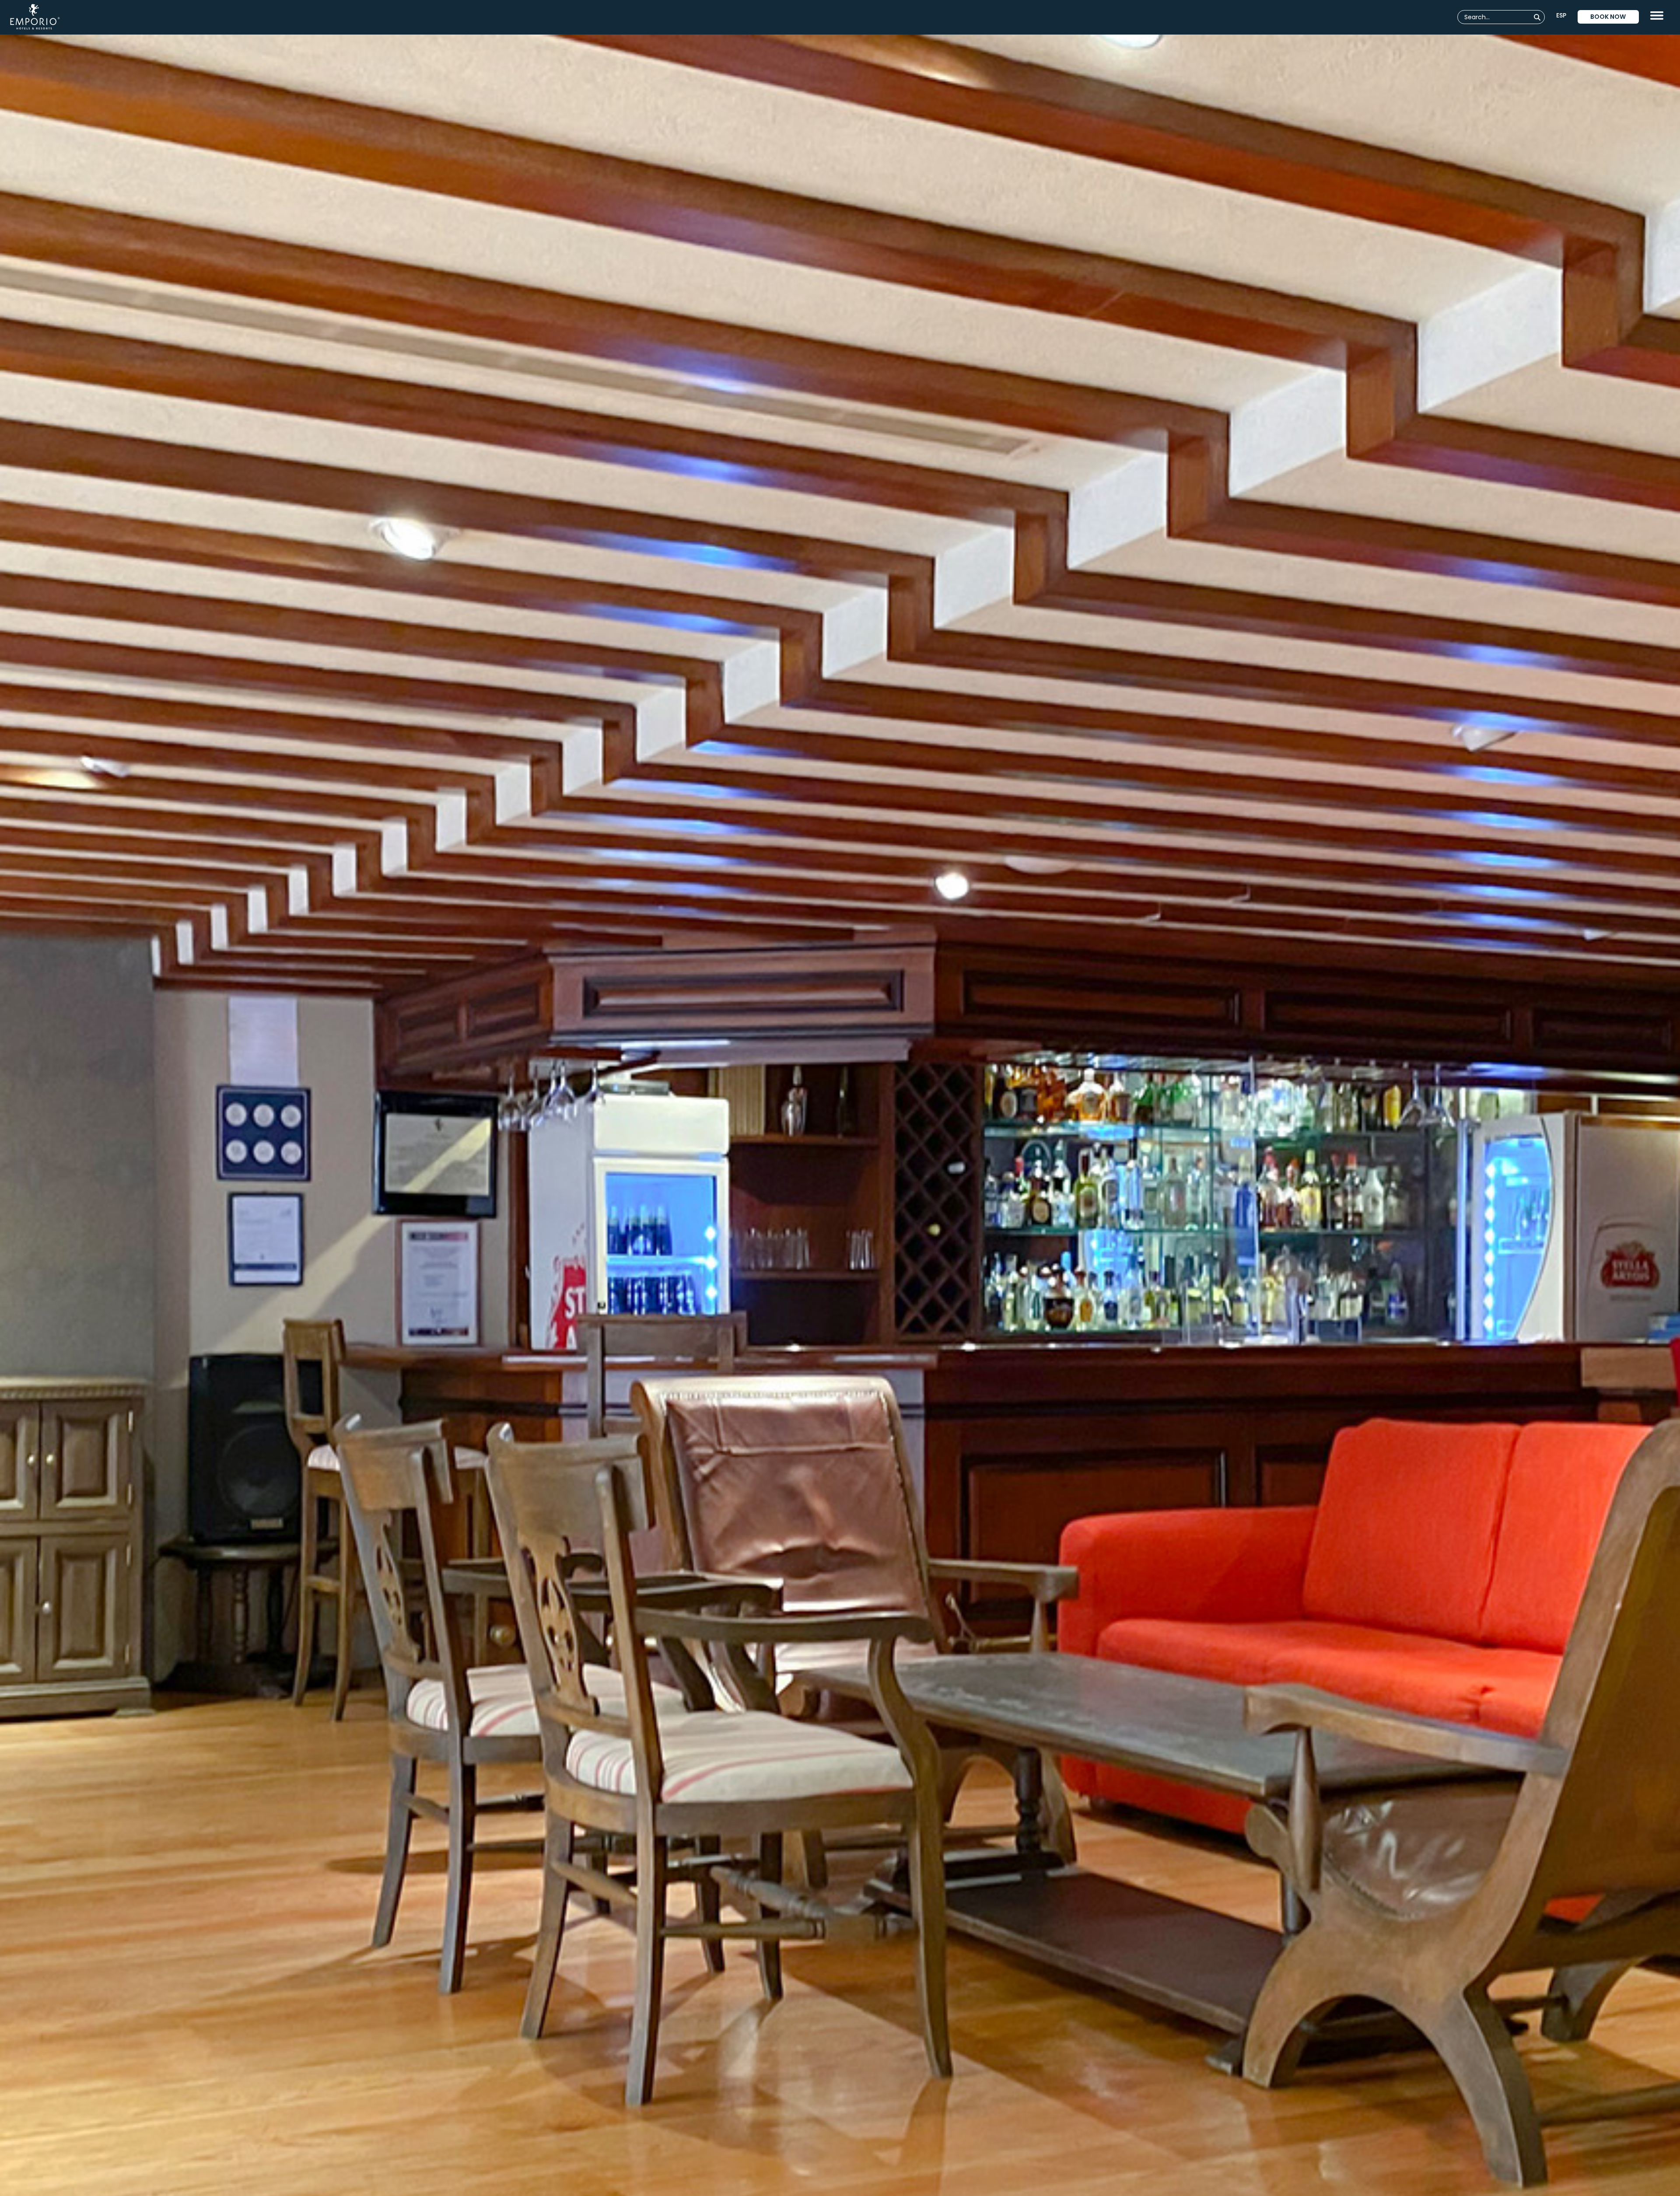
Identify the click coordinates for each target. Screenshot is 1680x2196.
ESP (1561, 15)
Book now (1608, 17)
